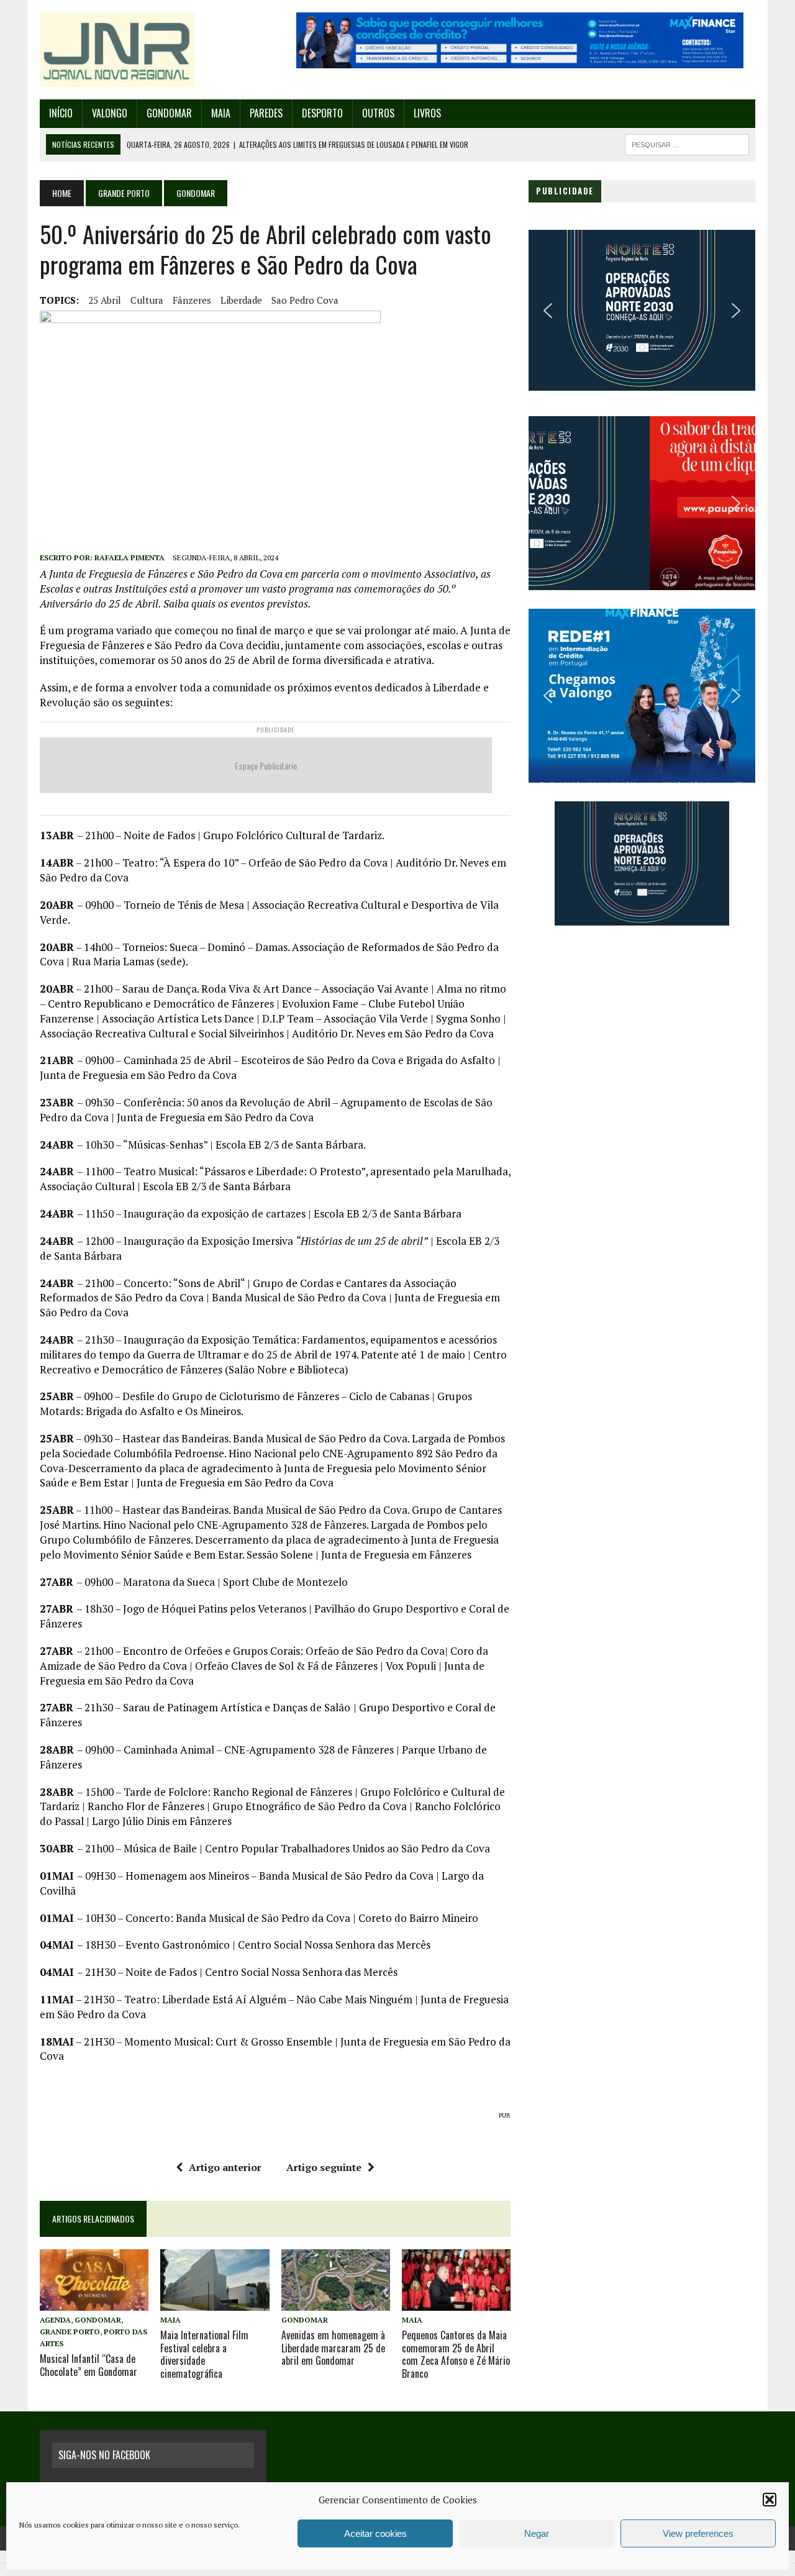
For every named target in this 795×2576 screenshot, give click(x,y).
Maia (221, 113)
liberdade (241, 300)
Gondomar (169, 113)
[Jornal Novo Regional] (153, 50)
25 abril (105, 300)
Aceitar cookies (375, 2533)
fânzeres (192, 300)
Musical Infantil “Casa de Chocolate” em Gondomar (89, 2365)
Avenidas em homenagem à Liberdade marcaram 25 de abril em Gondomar (333, 2348)
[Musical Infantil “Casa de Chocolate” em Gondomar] (94, 2302)
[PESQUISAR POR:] (687, 143)
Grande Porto (124, 193)
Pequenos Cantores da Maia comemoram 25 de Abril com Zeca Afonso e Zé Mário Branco (456, 2354)
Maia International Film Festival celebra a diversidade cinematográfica (204, 2354)
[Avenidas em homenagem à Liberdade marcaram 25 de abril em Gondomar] (336, 2302)
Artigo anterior (225, 2167)
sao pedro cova (305, 300)
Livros (427, 113)
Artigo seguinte (324, 2167)
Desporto (322, 113)
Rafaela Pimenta (129, 558)
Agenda (55, 2320)
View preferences (698, 2533)
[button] (770, 2500)
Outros (378, 113)
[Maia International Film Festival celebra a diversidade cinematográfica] (215, 2302)
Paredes (266, 113)
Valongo (110, 113)
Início (61, 113)
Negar (537, 2533)
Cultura (147, 300)
